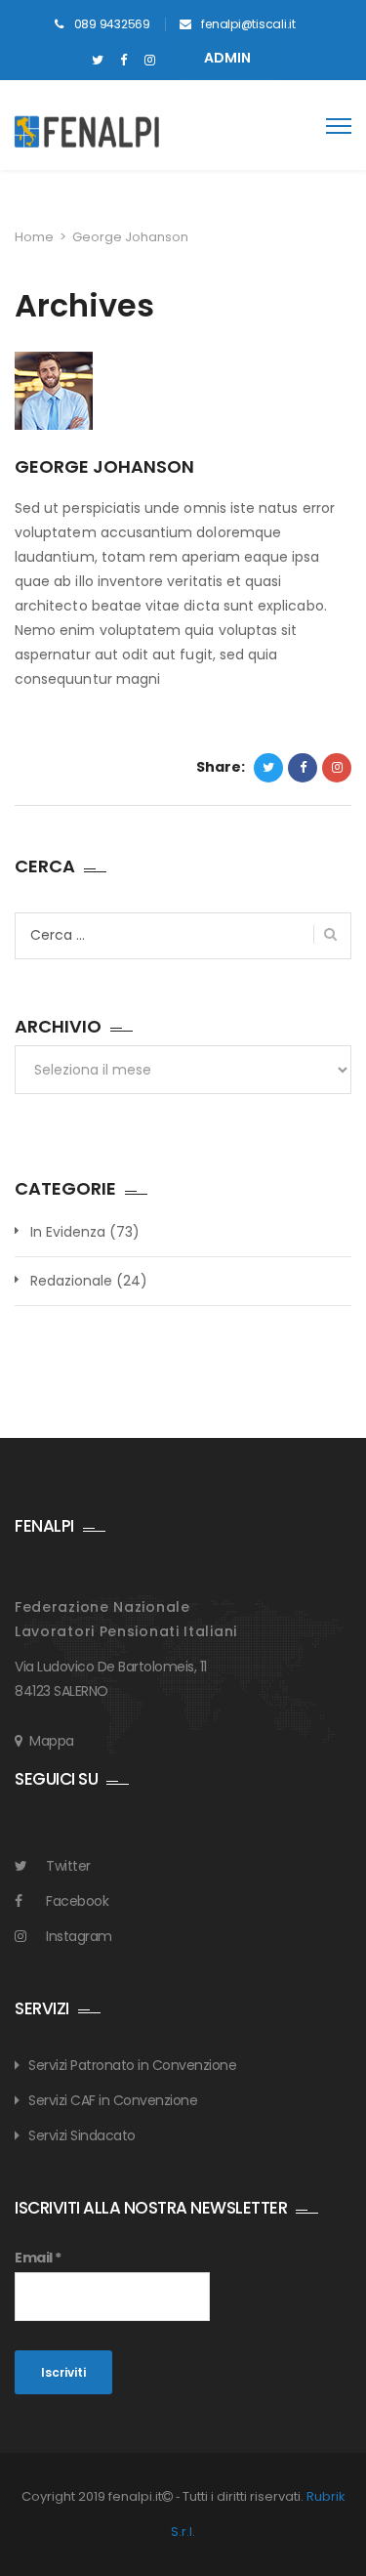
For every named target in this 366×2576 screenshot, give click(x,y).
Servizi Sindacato (82, 2135)
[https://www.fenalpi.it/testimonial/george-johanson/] (337, 768)
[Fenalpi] (85, 132)
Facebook (77, 1901)
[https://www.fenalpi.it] (97, 61)
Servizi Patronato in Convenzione (132, 2065)
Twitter (68, 1866)
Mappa (52, 1741)
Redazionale (71, 1281)
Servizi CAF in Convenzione (113, 2100)
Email (38, 2258)
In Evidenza (68, 1232)
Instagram (79, 1936)
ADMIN (227, 58)
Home (34, 237)
